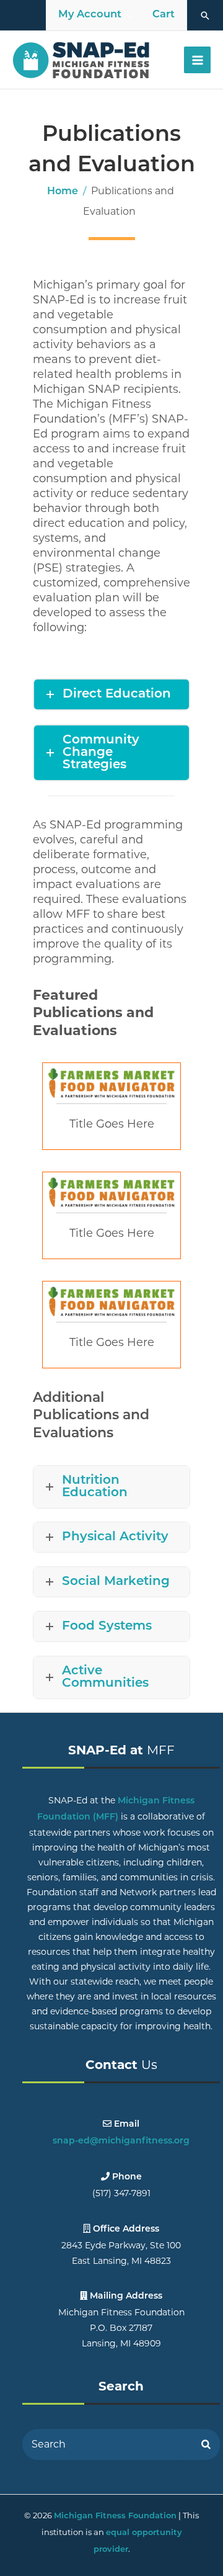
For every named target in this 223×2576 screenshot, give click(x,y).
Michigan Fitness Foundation (115, 2516)
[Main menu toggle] (197, 60)
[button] (205, 16)
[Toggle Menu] (131, 16)
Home (63, 192)
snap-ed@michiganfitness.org (121, 2141)
